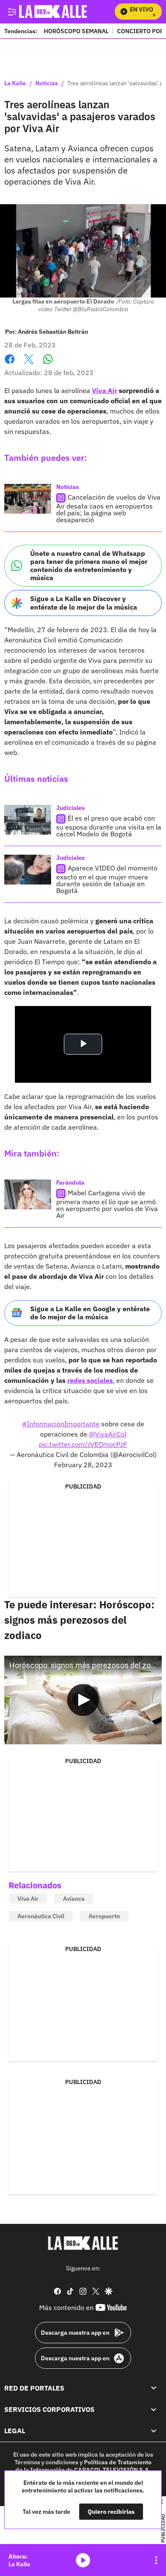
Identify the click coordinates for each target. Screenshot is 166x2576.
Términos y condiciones (46, 2462)
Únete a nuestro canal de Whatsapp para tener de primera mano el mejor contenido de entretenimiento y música (89, 566)
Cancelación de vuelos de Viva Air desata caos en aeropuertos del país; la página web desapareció (108, 508)
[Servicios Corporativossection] (154, 2409)
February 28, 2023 (83, 1465)
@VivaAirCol (108, 1434)
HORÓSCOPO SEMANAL (76, 31)
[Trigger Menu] (12, 12)
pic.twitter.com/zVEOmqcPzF (83, 1444)
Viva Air (28, 1899)
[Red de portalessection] (154, 2388)
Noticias (47, 84)
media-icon (83, 2560)
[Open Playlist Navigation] (156, 2560)
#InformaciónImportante (61, 1424)
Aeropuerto (104, 1916)
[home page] (83, 2243)
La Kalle (15, 84)
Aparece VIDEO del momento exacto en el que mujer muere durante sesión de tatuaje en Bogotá (107, 879)
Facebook (10, 364)
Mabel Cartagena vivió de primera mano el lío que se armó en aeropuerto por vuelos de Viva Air (107, 1204)
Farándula (70, 1182)
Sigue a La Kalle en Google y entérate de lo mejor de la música (90, 1313)
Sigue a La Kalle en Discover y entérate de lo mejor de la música (84, 603)
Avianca (74, 1899)
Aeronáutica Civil (41, 1916)
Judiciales (70, 808)
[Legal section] (154, 2431)
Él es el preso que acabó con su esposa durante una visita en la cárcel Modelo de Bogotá (109, 826)
